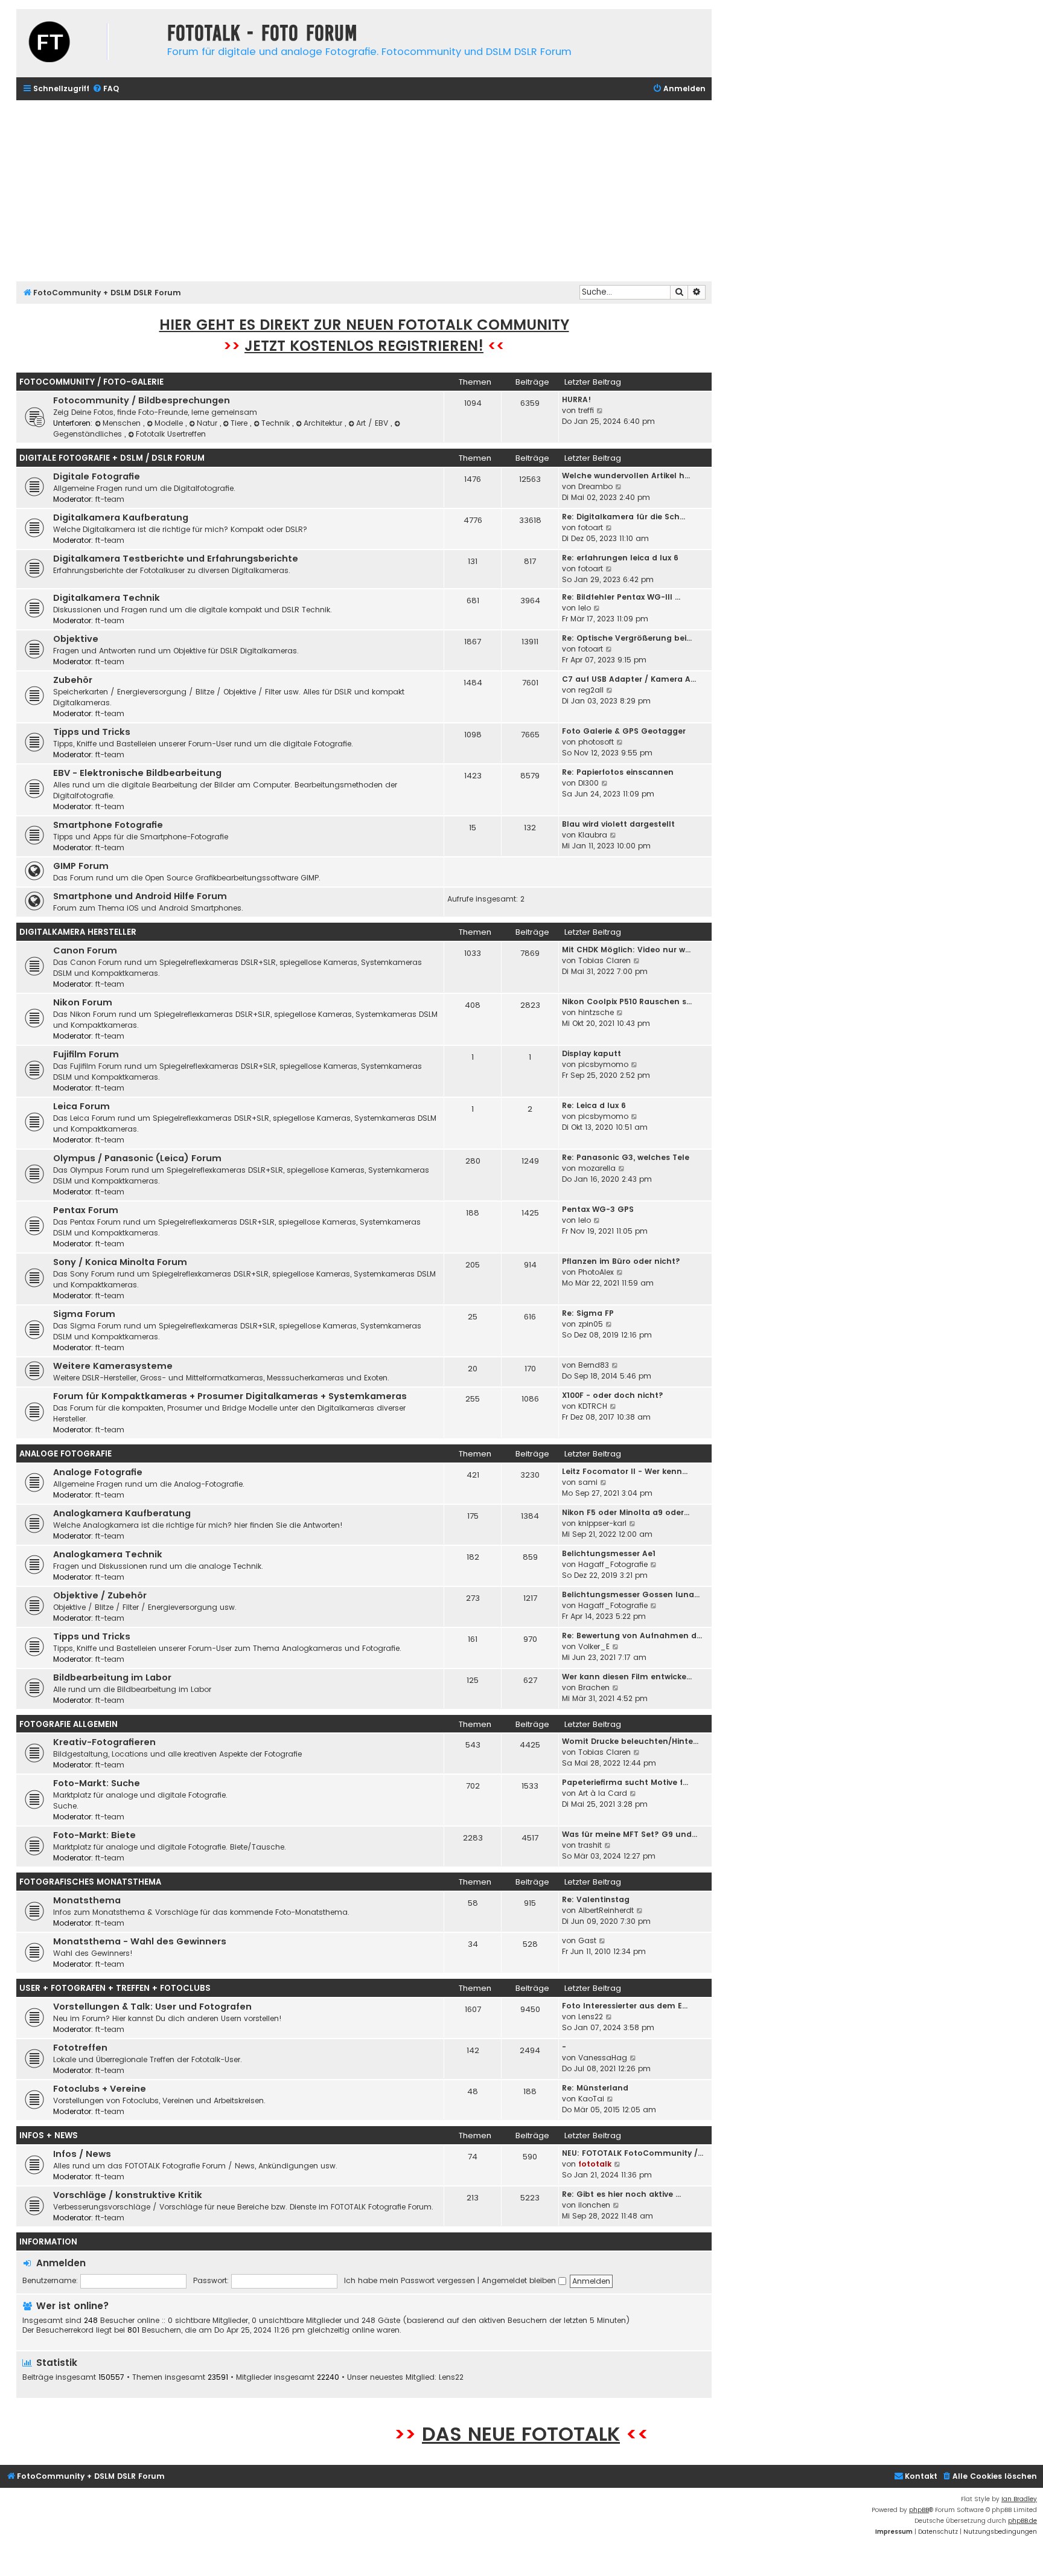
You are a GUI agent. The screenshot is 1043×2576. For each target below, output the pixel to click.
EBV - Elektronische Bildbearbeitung (137, 773)
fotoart (591, 527)
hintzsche (596, 1012)
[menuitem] (106, 89)
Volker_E (594, 1646)
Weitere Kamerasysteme (113, 1366)
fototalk (595, 2164)
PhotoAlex (596, 1272)
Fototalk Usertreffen (171, 434)
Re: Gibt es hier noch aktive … (621, 2194)
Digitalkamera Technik (107, 598)
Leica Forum (81, 1106)
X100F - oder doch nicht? (613, 1395)
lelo (585, 608)
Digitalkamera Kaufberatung (121, 517)
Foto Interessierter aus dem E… (625, 2006)
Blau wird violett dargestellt (618, 824)
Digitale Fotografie (97, 476)
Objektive (76, 639)
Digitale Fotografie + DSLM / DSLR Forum (112, 458)
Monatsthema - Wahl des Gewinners (140, 1941)
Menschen (123, 423)
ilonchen (594, 2205)
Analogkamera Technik (108, 1554)
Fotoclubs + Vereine (100, 2089)
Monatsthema (87, 1900)
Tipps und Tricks (92, 732)
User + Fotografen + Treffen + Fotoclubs (115, 1988)
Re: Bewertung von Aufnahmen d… (632, 1636)
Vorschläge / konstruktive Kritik (128, 2195)
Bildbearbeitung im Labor (112, 1677)
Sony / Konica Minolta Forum (120, 1262)
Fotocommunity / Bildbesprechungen (142, 400)
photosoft (596, 742)
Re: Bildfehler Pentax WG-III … (621, 597)
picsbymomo (603, 1064)
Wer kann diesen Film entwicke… (627, 1677)
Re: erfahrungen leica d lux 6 (620, 558)
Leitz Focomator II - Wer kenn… (625, 1471)
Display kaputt (592, 1053)
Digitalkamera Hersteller (78, 932)
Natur (208, 423)
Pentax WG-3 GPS (598, 1209)
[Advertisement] (364, 191)
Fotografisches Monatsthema (90, 1882)
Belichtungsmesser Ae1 (609, 1553)
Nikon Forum (83, 1002)
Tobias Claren (604, 960)
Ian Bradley (1019, 2499)
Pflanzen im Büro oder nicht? (621, 1261)
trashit (590, 1845)
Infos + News (49, 2135)
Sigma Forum (84, 1314)
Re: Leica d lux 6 (594, 1105)
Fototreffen (80, 2048)
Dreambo (595, 486)
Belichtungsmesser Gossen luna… (631, 1594)
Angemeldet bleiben (520, 2280)
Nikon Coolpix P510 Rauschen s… (627, 1001)
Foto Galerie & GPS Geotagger (624, 731)
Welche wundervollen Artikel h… (626, 476)
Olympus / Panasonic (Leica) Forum (137, 1158)
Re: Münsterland (595, 2088)
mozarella (597, 1168)
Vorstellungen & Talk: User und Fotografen (152, 2007)
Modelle (170, 423)
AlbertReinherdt (606, 1910)
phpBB (919, 2510)
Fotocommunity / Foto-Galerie (91, 382)
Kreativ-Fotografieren (104, 1742)
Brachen (594, 1687)
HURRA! (576, 399)
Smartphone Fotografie (108, 825)
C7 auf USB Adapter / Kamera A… (629, 679)
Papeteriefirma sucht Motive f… (625, 1782)
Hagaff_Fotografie (613, 1564)
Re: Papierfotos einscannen (618, 772)
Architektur (324, 423)
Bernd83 (594, 1365)
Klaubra (593, 835)
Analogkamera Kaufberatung (122, 1513)
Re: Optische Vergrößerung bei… (627, 638)
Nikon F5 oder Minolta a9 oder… (626, 1512)
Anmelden (61, 2263)
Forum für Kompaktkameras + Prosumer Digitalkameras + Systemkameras (230, 1396)
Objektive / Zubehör (100, 1595)
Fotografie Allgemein (69, 1724)
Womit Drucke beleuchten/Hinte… (630, 1741)
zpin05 (591, 1324)
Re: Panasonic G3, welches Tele (626, 1157)
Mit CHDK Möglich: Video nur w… (626, 950)
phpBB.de (1022, 2521)
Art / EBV (373, 423)
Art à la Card (603, 1793)
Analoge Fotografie (65, 1454)
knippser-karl (602, 1523)
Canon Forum (85, 950)
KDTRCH (593, 1406)
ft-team (110, 499)
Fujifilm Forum (86, 1054)
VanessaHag (603, 2058)
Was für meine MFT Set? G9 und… (630, 1834)
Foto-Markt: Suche (97, 1783)
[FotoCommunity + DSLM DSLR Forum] (89, 43)
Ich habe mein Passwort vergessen (410, 2280)
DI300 (588, 783)
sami (588, 1482)
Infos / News (82, 2154)
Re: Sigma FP (588, 1313)
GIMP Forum (81, 866)
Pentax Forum (86, 1210)
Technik (277, 423)
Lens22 (591, 2017)
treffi (586, 410)
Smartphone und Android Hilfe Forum (140, 896)
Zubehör (73, 680)
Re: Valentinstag (596, 1899)
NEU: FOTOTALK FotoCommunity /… (633, 2153)
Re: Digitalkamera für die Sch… (624, 517)
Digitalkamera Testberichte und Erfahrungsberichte (176, 559)
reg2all (591, 690)
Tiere (240, 423)
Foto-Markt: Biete (94, 1835)
